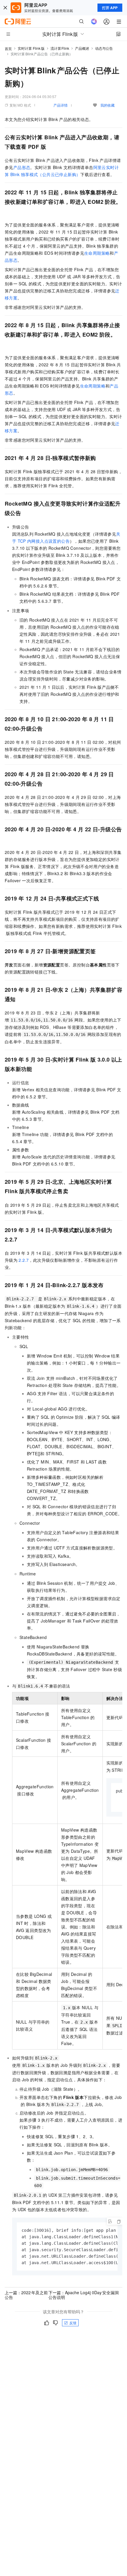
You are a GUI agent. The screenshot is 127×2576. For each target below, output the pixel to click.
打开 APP (110, 8)
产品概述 (82, 48)
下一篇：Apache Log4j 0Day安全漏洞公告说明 (84, 2295)
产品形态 (22, 167)
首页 (8, 48)
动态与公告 (104, 48)
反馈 (73, 2323)
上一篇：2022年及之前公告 (26, 2295)
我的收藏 (108, 105)
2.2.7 (24, 1260)
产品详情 (61, 105)
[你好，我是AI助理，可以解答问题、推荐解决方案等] (94, 21)
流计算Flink (60, 48)
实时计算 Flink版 (31, 48)
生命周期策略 (97, 253)
